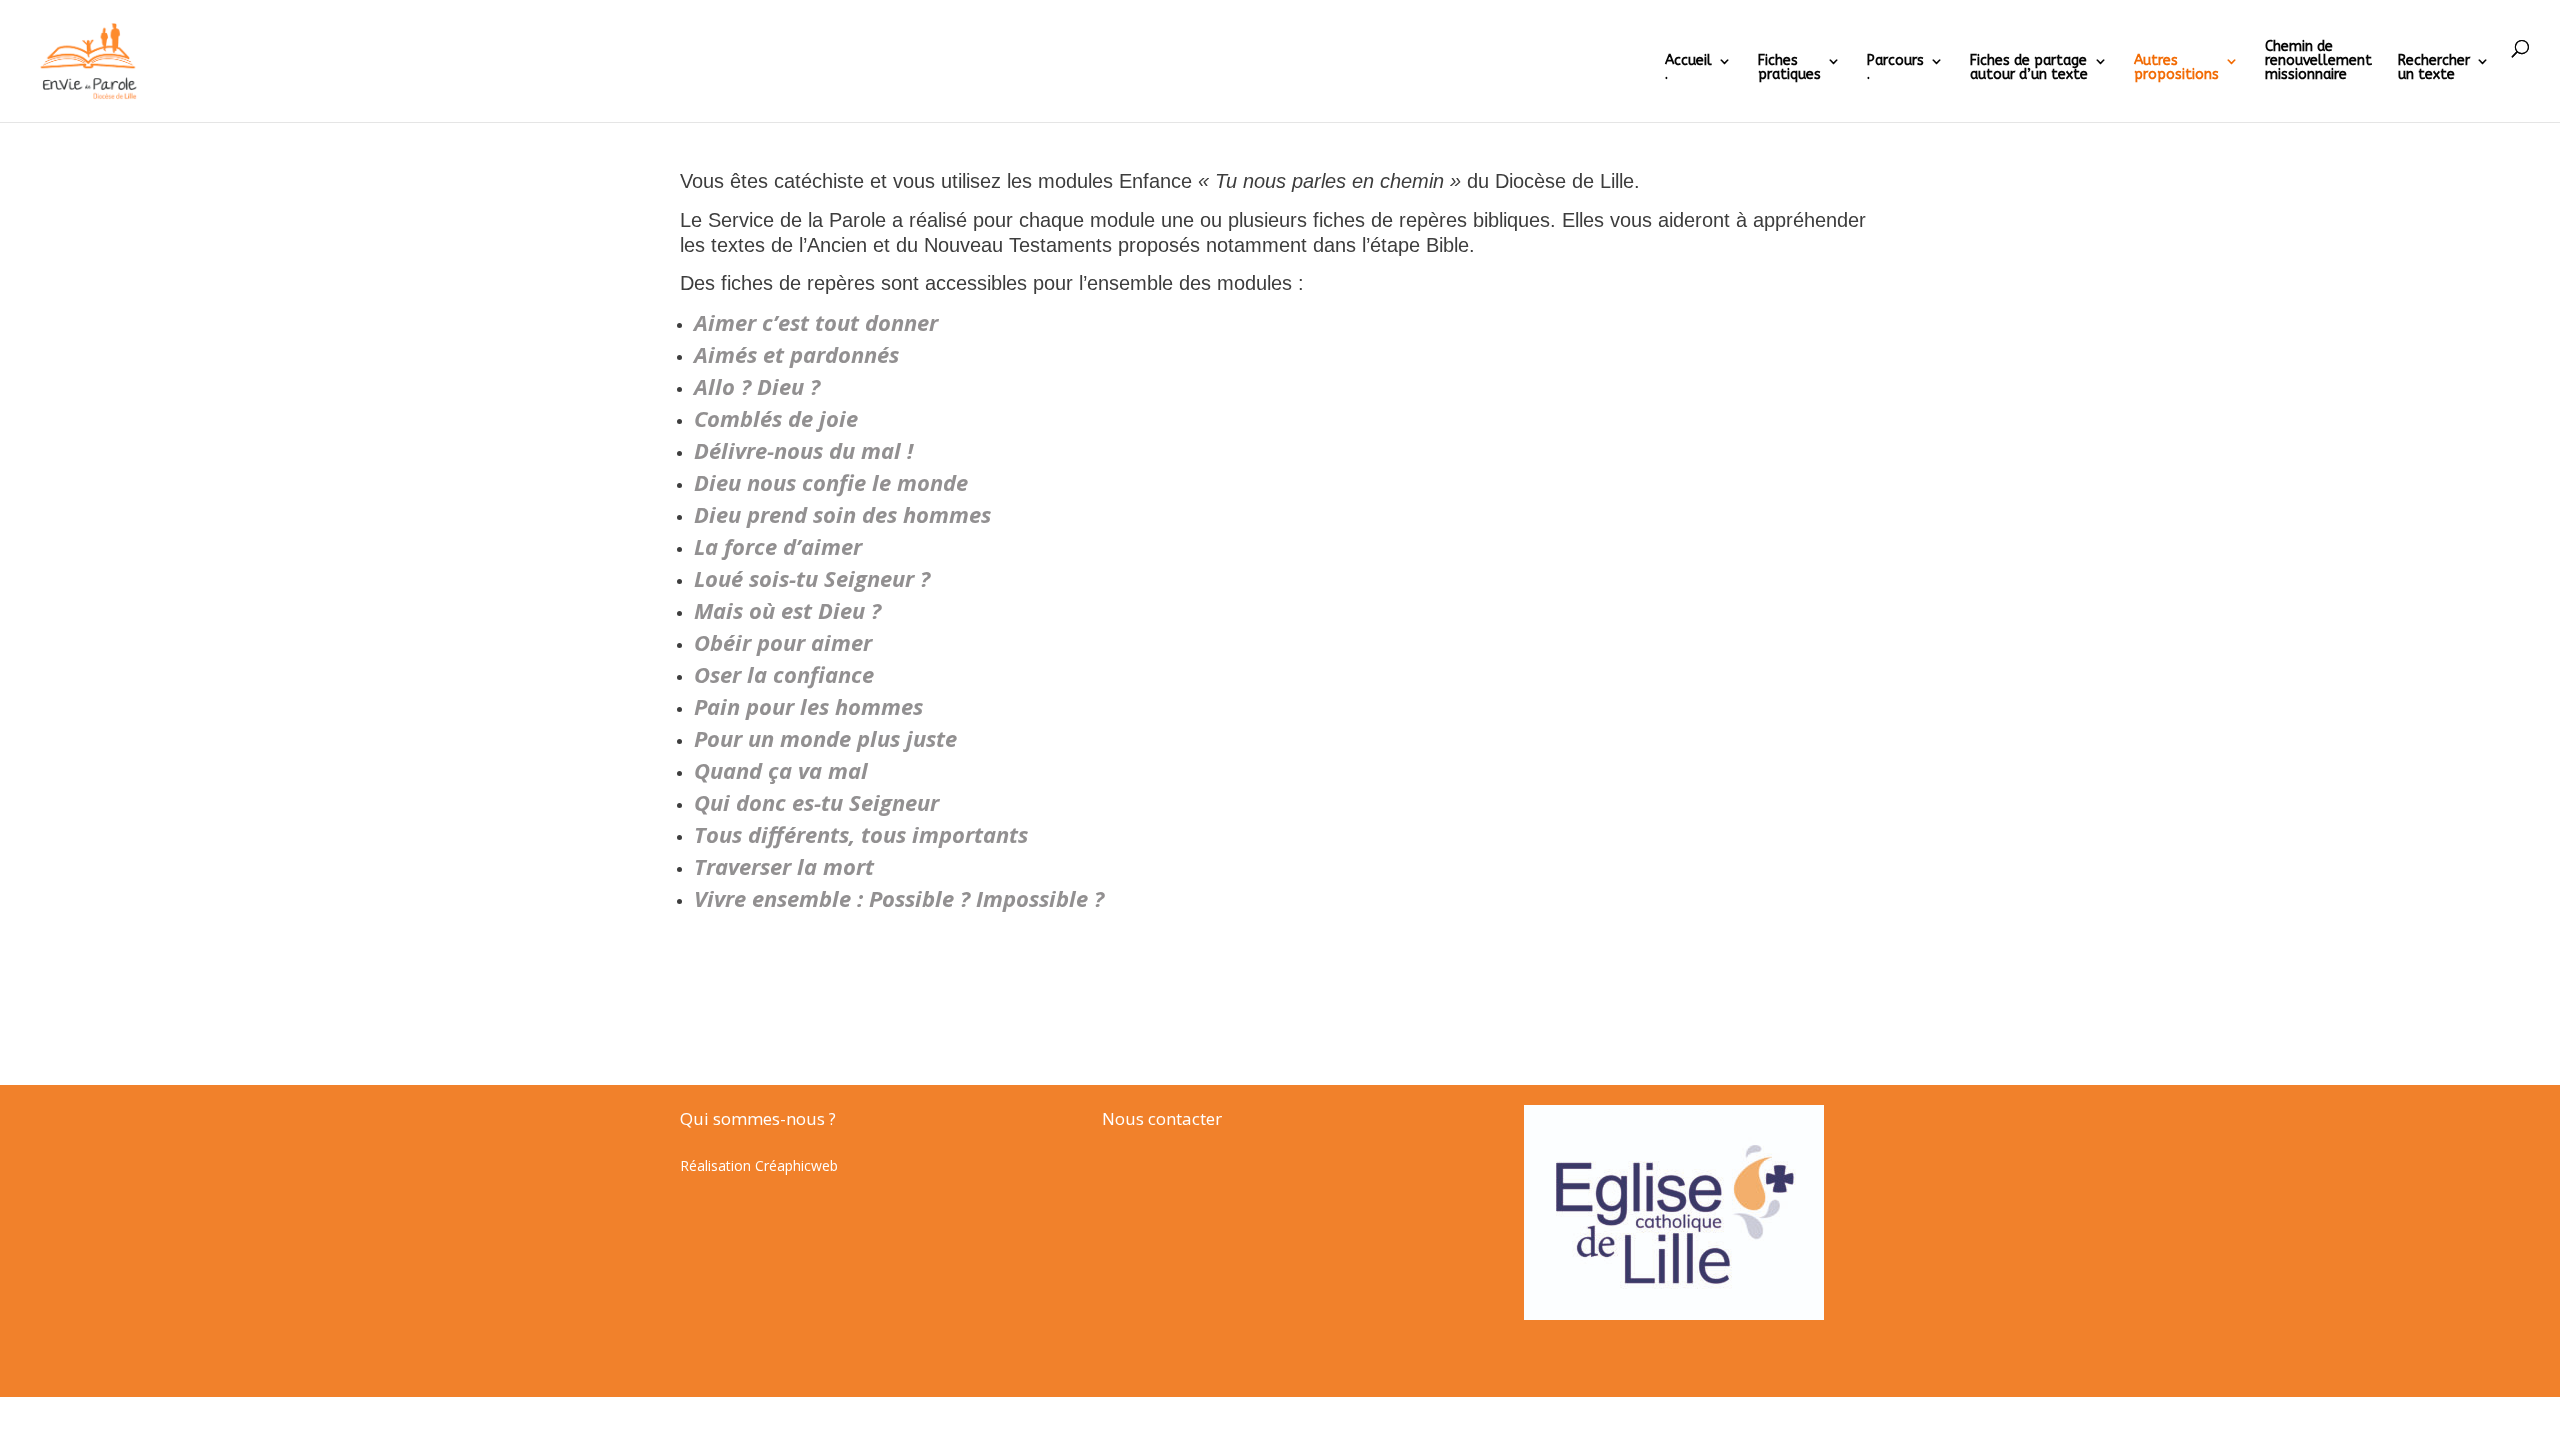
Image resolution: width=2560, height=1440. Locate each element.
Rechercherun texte (2434, 68)
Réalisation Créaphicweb (759, 1165)
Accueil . (1688, 68)
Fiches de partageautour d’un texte (2029, 68)
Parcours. (1895, 68)
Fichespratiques (1789, 68)
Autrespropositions (2176, 68)
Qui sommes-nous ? (758, 1118)
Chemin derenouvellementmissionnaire (2318, 61)
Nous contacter (1162, 1118)
